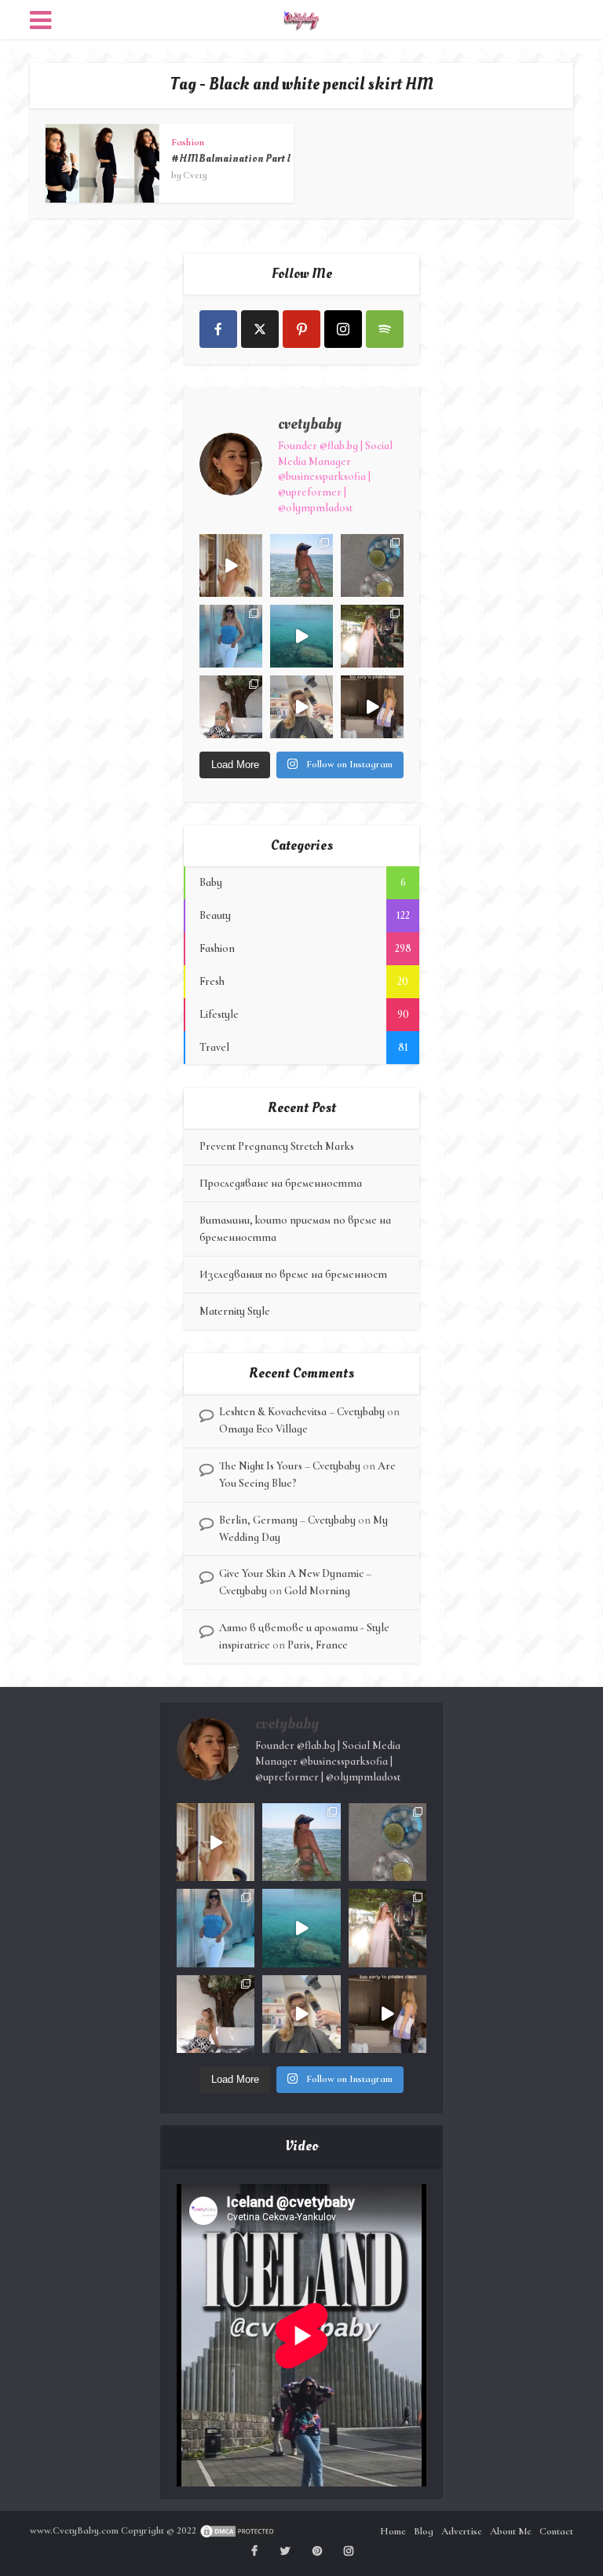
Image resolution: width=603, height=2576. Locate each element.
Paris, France (318, 1645)
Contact (556, 2531)
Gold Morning (317, 1591)
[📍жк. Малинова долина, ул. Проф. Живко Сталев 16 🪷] (372, 707)
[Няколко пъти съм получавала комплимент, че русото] (301, 707)
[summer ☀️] (301, 636)
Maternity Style (235, 1311)
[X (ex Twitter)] (260, 329)
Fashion (188, 142)
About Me (511, 2531)
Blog (424, 2531)
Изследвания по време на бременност (293, 1274)
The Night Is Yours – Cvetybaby (290, 1466)
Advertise (462, 2531)
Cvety (195, 175)
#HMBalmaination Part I (231, 158)
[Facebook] (218, 329)
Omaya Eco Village (263, 1429)
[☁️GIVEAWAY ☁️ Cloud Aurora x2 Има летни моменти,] (231, 565)
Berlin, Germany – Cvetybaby (287, 1520)
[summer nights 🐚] (372, 565)
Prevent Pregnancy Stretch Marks (277, 1146)
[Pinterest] (301, 329)
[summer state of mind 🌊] (301, 565)
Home (393, 2531)
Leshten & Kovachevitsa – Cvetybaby (302, 1412)
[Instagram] (343, 329)
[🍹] (231, 636)
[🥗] (372, 636)
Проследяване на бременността (281, 1183)
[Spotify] (385, 329)
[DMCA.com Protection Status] (238, 2530)
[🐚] (231, 707)
